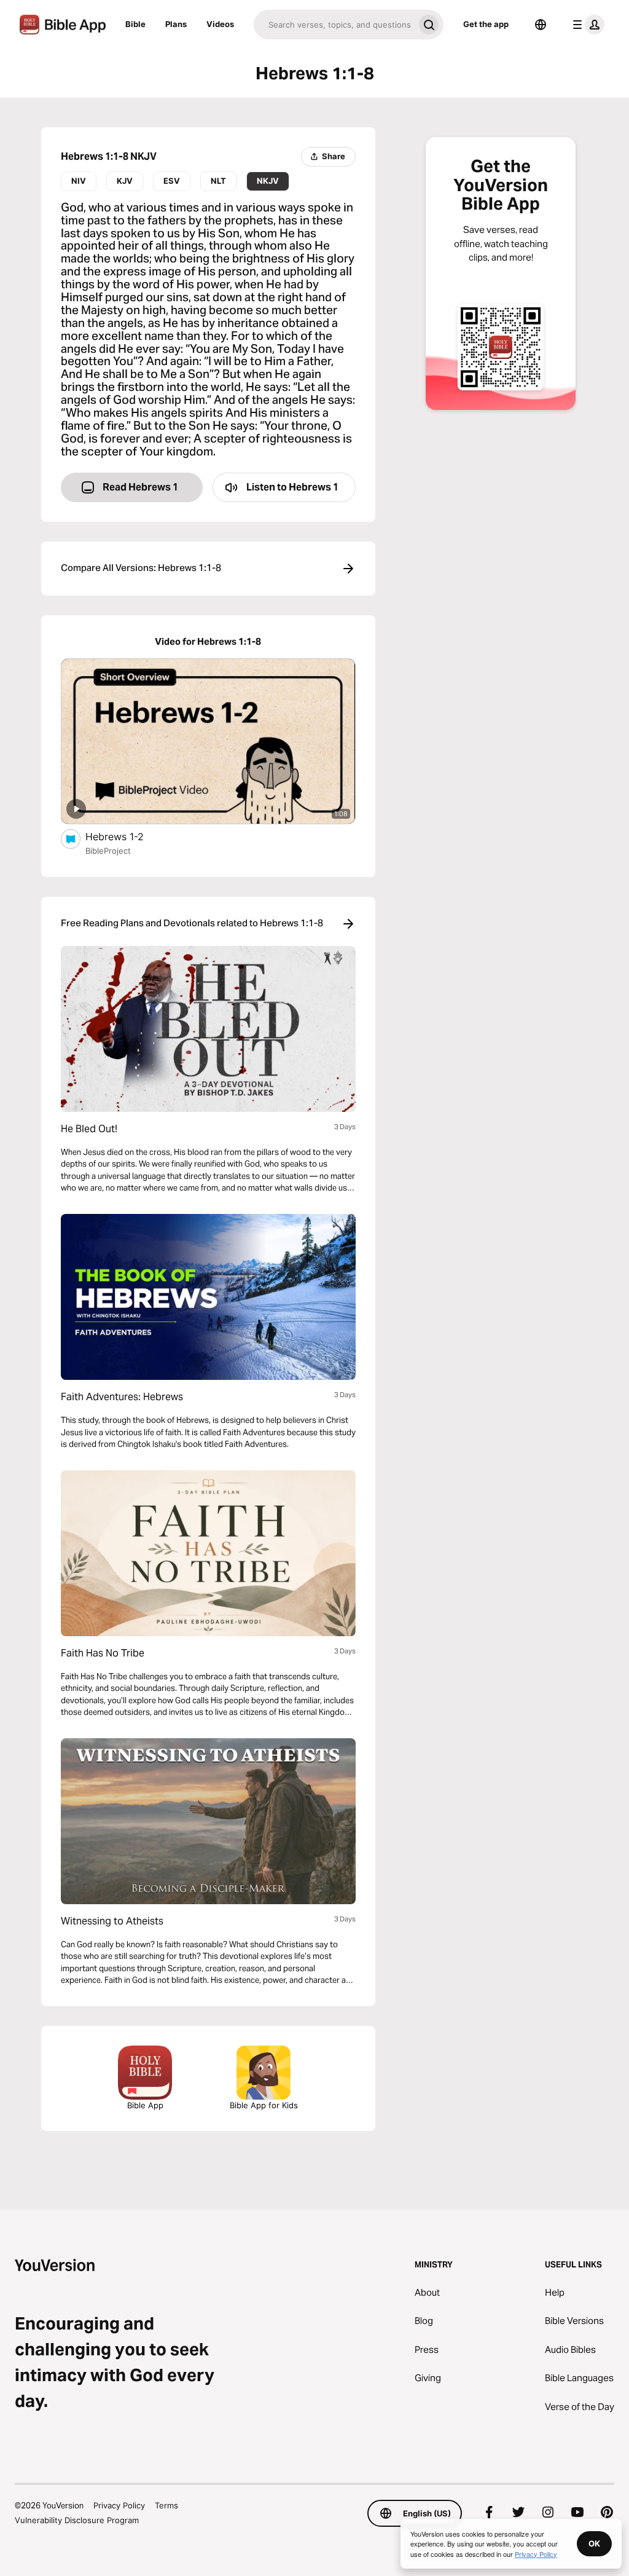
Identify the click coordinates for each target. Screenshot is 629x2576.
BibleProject (108, 851)
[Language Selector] (541, 25)
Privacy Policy (119, 2505)
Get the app (486, 24)
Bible (135, 24)
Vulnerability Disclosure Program (77, 2520)
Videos (220, 24)
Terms (166, 2505)
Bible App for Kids (264, 2105)
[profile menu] (586, 25)
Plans (176, 24)
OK (594, 2543)
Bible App (145, 2105)
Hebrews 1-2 (127, 836)
